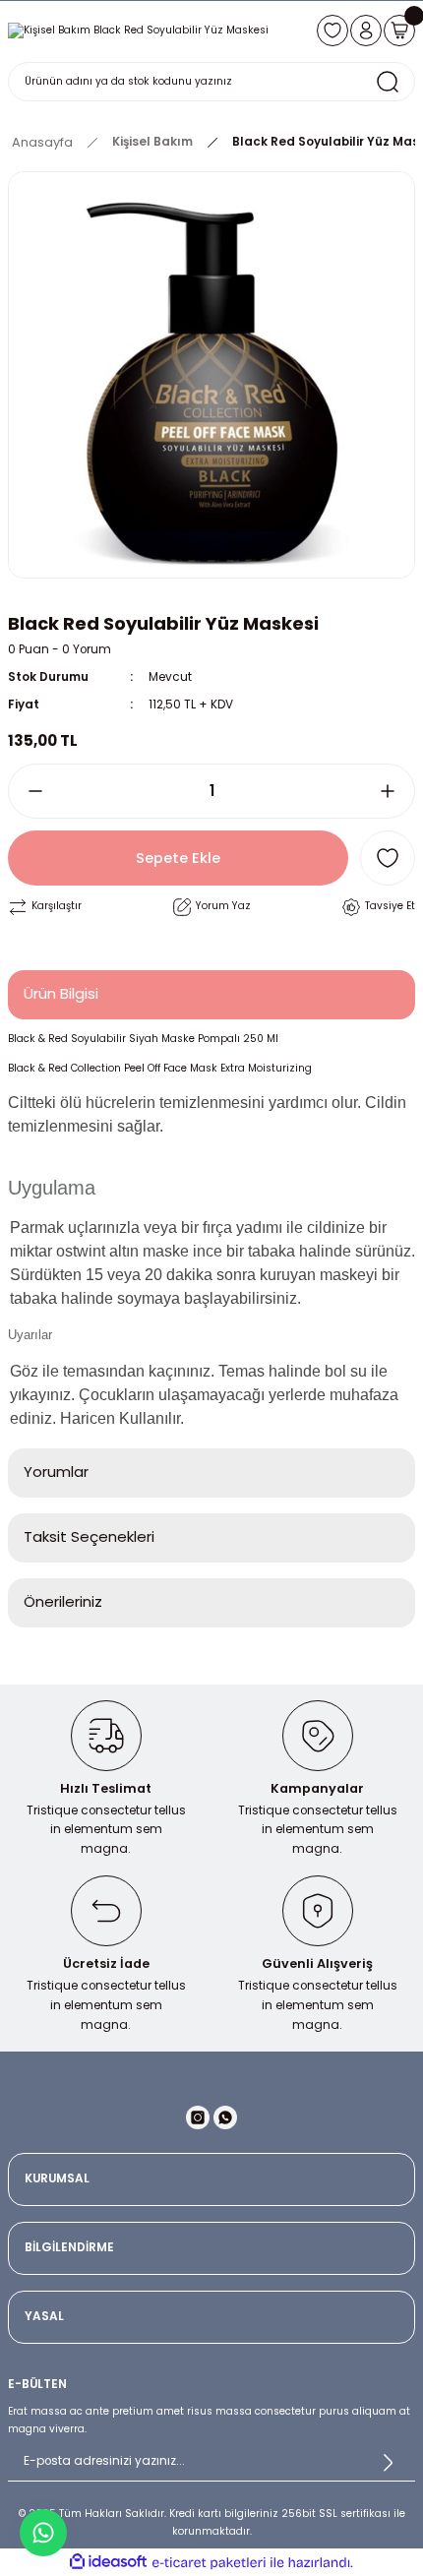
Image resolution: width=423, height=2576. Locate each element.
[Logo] (138, 31)
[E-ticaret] (209, 2563)
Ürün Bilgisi (61, 993)
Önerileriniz (63, 1601)
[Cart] (399, 31)
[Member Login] (366, 31)
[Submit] (388, 2462)
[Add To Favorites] (388, 858)
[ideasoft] (108, 2562)
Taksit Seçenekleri (89, 1536)
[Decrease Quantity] (28, 791)
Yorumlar (56, 1472)
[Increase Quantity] (395, 791)
